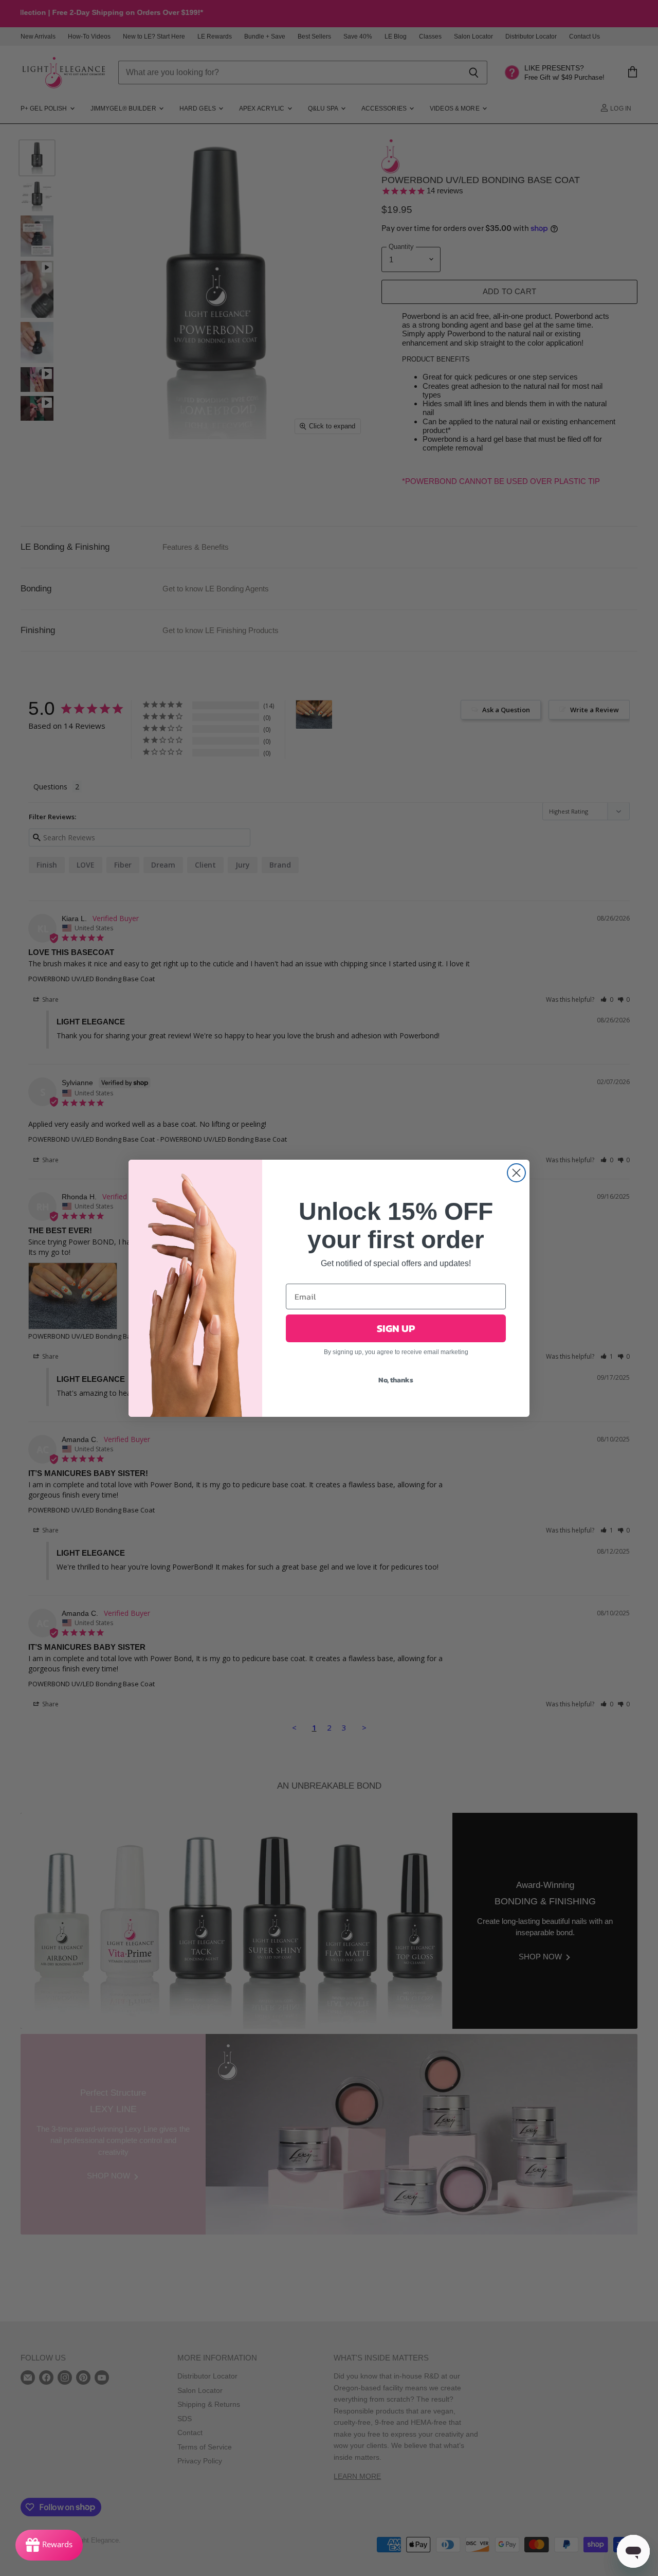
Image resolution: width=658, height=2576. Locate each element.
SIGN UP (396, 1328)
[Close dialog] (516, 1173)
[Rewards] (49, 2545)
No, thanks (396, 1380)
